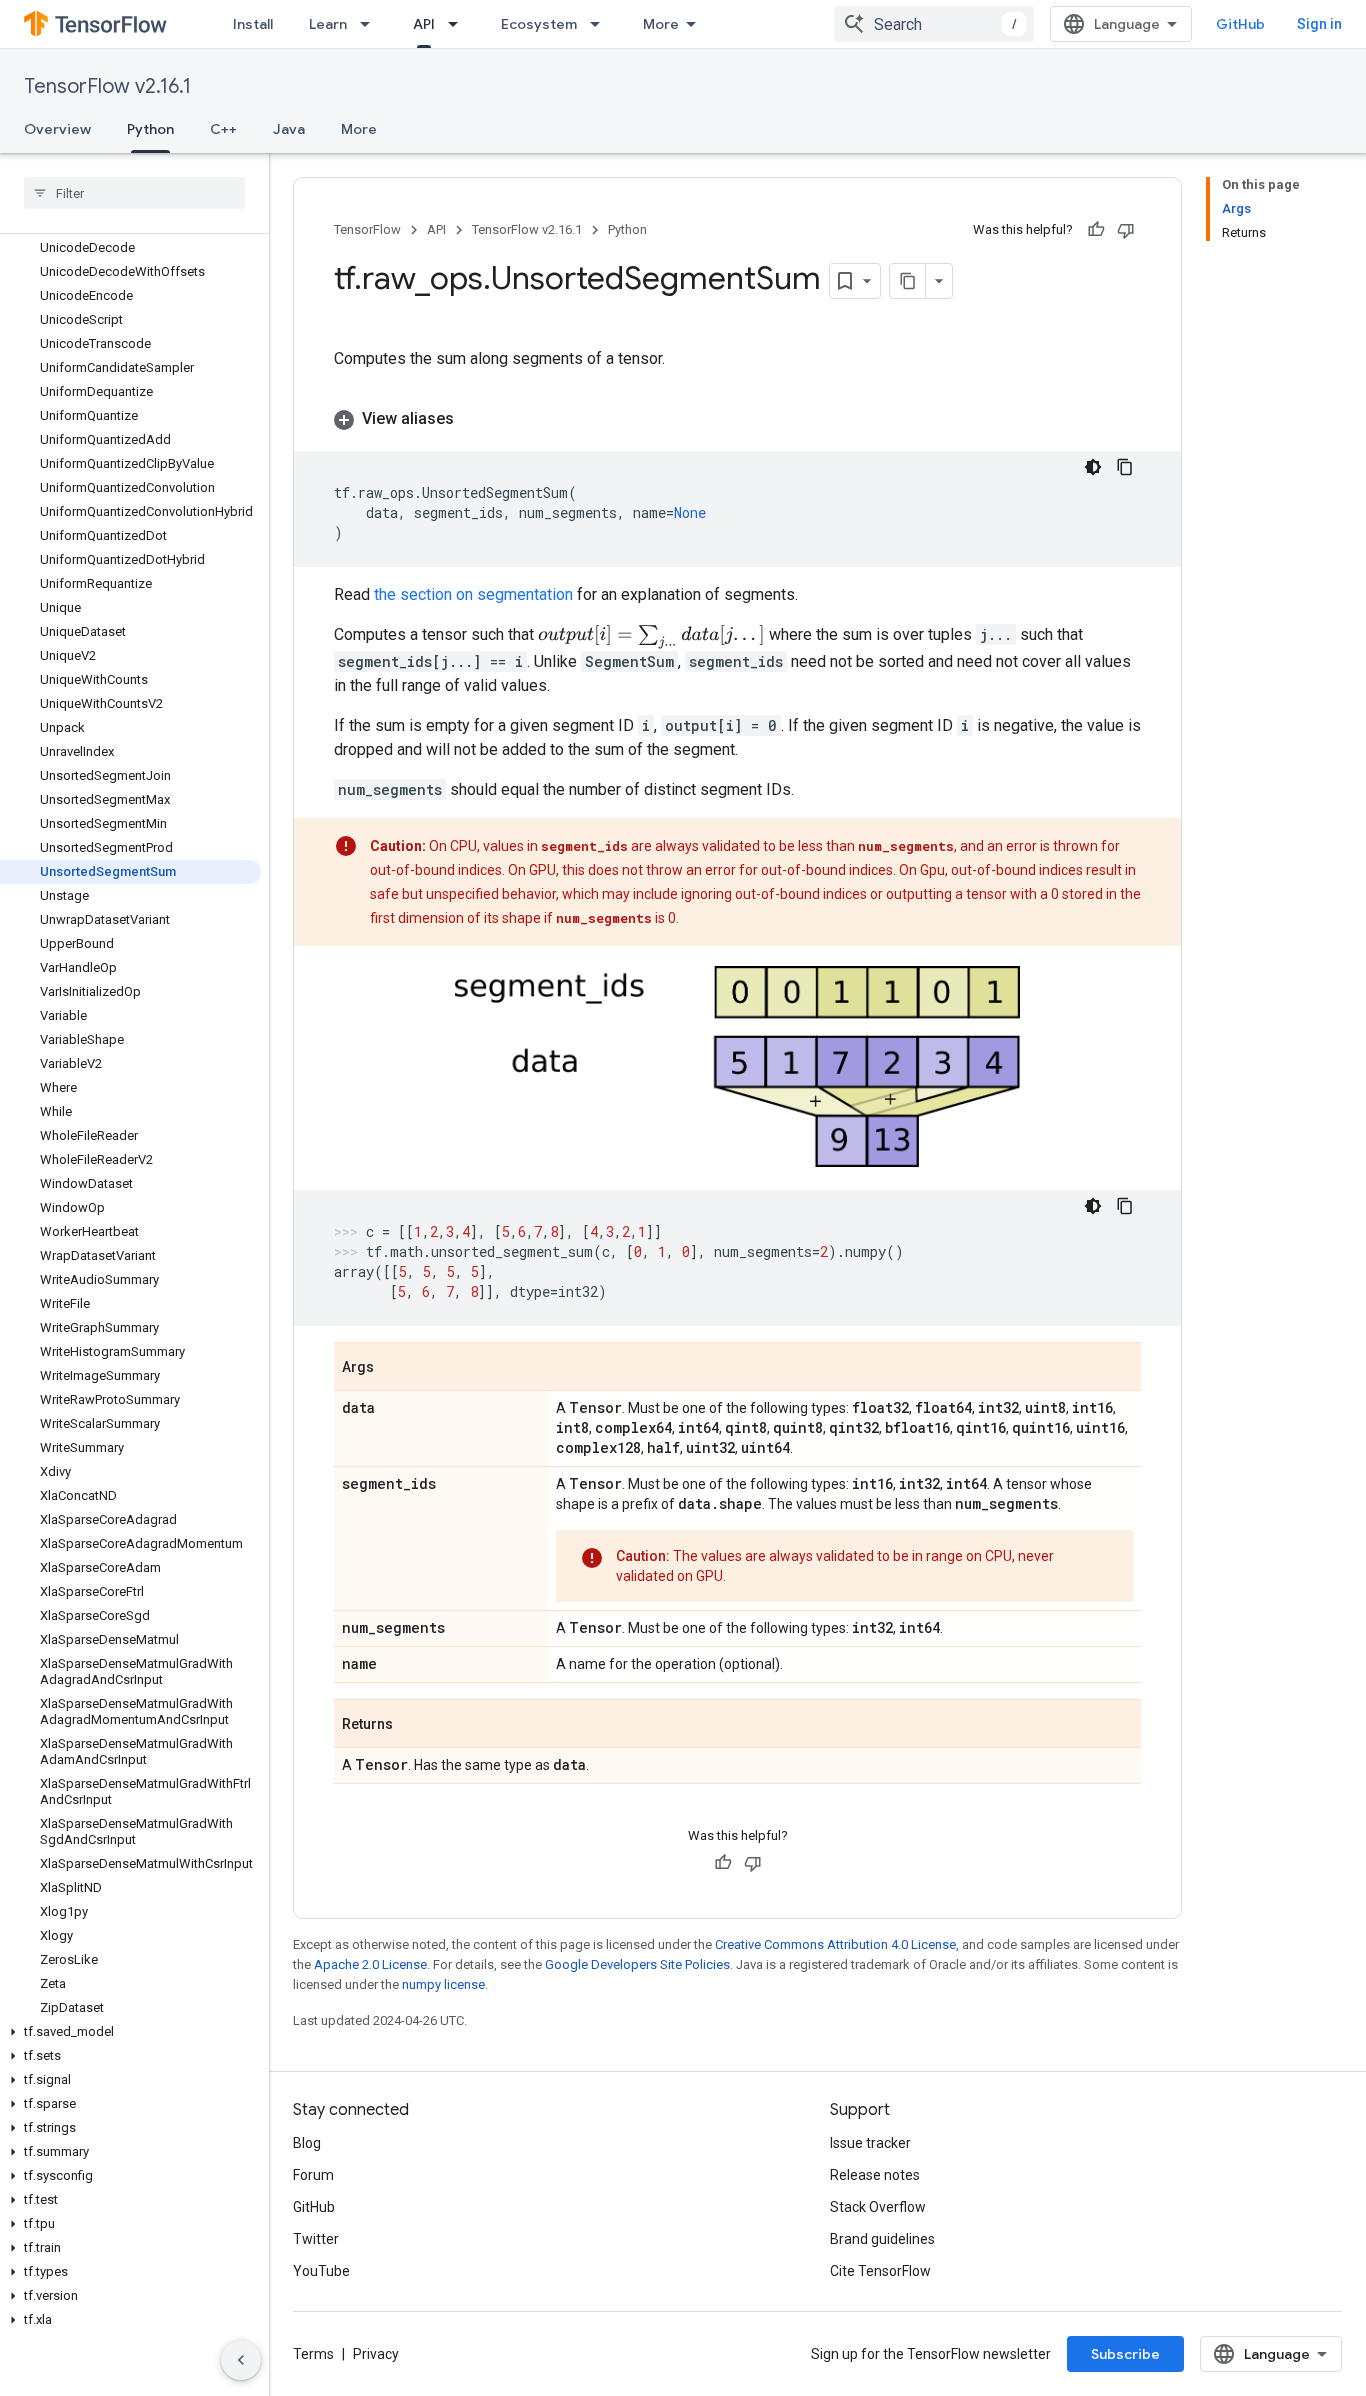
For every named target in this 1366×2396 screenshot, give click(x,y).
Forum (313, 2175)
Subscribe (1125, 2354)
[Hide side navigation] (241, 2360)
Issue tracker (870, 2143)
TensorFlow (367, 229)
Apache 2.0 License (370, 1964)
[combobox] (934, 24)
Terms (313, 2354)
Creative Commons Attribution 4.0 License (835, 1944)
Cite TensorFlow (880, 2271)
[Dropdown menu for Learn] (371, 24)
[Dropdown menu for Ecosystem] (601, 24)
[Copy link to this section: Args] (394, 1368)
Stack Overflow (878, 2207)
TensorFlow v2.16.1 (107, 86)
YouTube (321, 2271)
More (661, 24)
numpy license (443, 1984)
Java (289, 129)
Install (253, 24)
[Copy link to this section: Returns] (413, 1725)
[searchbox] (134, 193)
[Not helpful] (1126, 230)
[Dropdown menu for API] (459, 24)
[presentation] (651, 637)
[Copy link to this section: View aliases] (474, 419)
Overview (57, 129)
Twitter (316, 2239)
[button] (130, 2032)
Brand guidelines (882, 2239)
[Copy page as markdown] (908, 281)
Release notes (875, 2175)
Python (150, 129)
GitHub (1240, 24)
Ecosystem (539, 24)
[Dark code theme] (1093, 467)
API (424, 24)
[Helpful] (1096, 230)
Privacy (376, 2354)
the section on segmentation (473, 594)
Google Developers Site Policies (637, 1964)
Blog (307, 2143)
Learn (328, 24)
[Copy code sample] (1125, 467)
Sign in (1319, 24)
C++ (223, 129)
